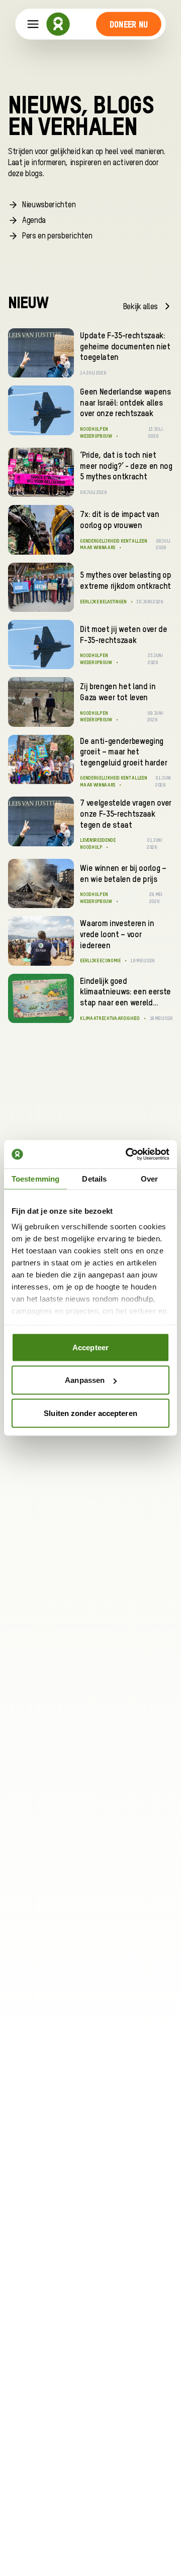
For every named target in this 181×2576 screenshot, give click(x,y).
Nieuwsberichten (49, 205)
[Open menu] (33, 24)
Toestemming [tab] (35, 1178)
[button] (128, 24)
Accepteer (90, 1347)
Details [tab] (94, 1178)
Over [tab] (149, 1178)
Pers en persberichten (57, 236)
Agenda (34, 221)
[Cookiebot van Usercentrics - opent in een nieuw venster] (128, 1154)
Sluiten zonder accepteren (90, 1413)
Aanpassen (85, 1380)
